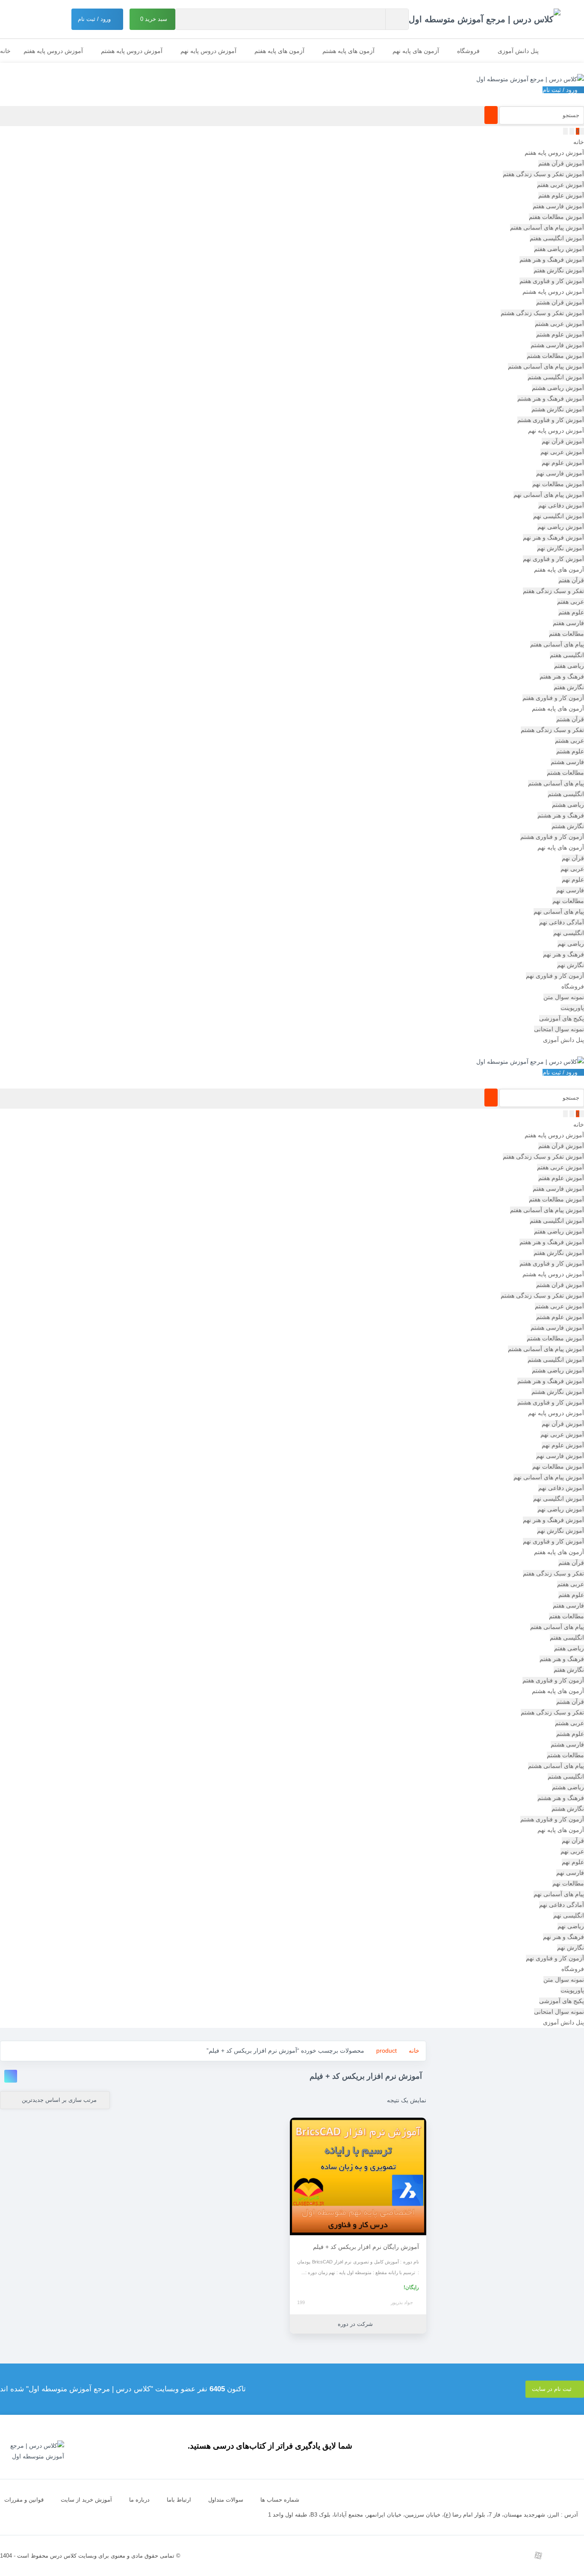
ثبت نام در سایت (553, 2389)
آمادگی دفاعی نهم (562, 922)
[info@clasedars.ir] (461, 2555)
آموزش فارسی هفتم (558, 206)
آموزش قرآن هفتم (561, 163)
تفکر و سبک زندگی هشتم (552, 730)
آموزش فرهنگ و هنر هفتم (552, 260)
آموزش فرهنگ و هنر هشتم (551, 398)
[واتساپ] (519, 2555)
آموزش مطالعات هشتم (555, 356)
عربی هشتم (569, 741)
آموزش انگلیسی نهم (559, 516)
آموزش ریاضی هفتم (559, 249)
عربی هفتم (571, 602)
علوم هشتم (570, 751)
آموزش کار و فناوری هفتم (552, 281)
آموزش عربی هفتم (560, 185)
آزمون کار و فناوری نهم (555, 976)
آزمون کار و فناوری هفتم (553, 698)
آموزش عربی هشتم (559, 324)
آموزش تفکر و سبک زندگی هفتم (543, 174)
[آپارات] (538, 2555)
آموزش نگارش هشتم (558, 409)
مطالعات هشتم (565, 773)
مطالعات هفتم (566, 634)
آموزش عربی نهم (562, 452)
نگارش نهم (571, 965)
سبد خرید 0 (155, 19)
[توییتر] (500, 2555)
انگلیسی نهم (569, 933)
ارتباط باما (179, 2500)
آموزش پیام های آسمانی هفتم (547, 227)
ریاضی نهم (571, 944)
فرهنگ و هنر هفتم (562, 676)
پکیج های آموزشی (562, 1018)
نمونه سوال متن (564, 997)
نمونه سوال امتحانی (559, 1029)
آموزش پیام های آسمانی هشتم (546, 366)
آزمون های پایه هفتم (279, 51)
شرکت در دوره (356, 2324)
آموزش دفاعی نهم (561, 505)
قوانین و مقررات (24, 2500)
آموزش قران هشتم (560, 302)
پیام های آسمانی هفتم (557, 644)
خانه (5, 51)
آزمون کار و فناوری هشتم (552, 837)
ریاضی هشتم (568, 805)
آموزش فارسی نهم (560, 473)
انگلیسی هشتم (566, 794)
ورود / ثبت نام (95, 19)
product (386, 2051)
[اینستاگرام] (577, 2555)
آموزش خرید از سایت (86, 2500)
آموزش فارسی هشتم (557, 345)
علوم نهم (573, 879)
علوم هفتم (571, 612)
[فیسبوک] (480, 2555)
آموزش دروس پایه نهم (208, 51)
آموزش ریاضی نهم (561, 527)
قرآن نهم (573, 858)
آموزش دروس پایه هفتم (53, 51)
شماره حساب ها (280, 2500)
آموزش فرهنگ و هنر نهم (553, 537)
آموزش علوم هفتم (561, 195)
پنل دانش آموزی (518, 51)
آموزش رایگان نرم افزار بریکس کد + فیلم (366, 2247)
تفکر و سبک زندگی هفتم (553, 591)
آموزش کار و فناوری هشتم (551, 420)
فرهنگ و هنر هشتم (561, 815)
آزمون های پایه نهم (416, 51)
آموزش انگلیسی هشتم (556, 377)
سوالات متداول (226, 2500)
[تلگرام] (557, 2555)
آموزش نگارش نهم (560, 548)
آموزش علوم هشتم (560, 334)
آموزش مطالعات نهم (558, 484)
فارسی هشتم (567, 762)
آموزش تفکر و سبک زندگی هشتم (542, 313)
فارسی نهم (570, 890)
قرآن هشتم (570, 719)
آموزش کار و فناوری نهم (553, 559)
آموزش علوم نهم (563, 463)
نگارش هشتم (568, 826)
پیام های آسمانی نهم (559, 912)
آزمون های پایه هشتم (348, 51)
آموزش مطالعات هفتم (556, 217)
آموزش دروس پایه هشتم (132, 51)
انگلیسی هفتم (567, 655)
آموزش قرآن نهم (563, 441)
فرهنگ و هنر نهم (563, 954)
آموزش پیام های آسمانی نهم (549, 495)
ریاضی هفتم (569, 666)
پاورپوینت (572, 1008)
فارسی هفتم (568, 623)
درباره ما (139, 2500)
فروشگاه (468, 51)
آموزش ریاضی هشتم (558, 388)
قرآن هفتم (571, 580)
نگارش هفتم (569, 687)
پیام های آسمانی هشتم (556, 783)
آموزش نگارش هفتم (559, 270)
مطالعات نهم (568, 901)
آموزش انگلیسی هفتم (557, 238)
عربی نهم (572, 869)
